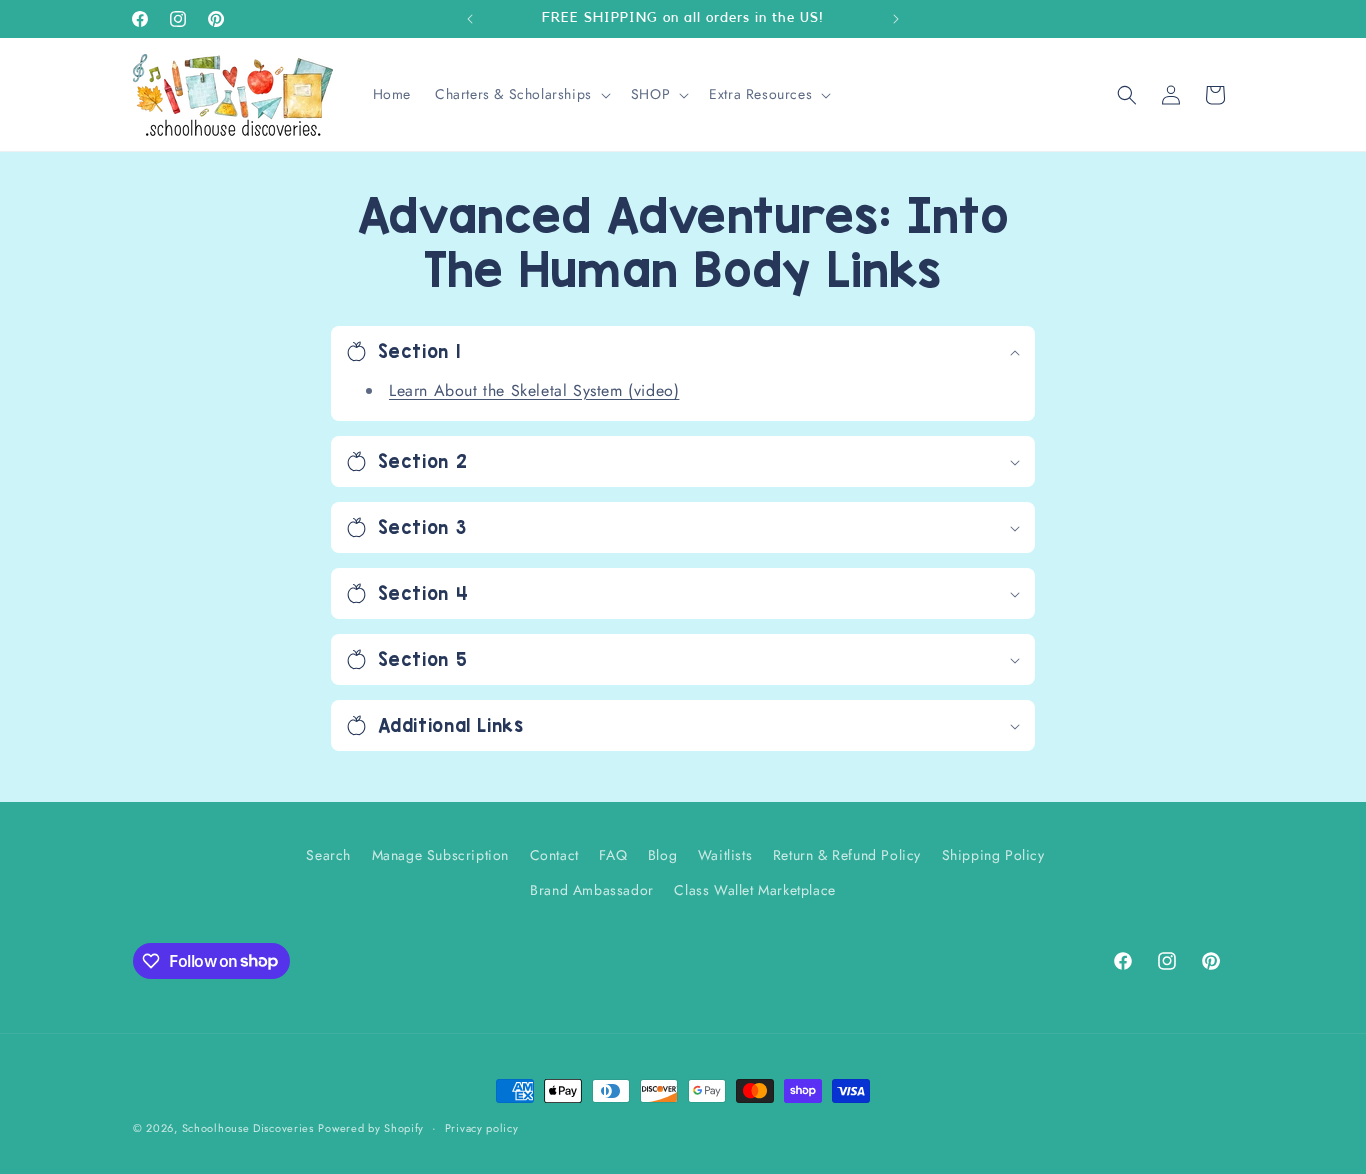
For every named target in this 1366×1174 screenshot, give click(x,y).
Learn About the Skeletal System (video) (534, 390)
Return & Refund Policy (847, 855)
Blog (662, 855)
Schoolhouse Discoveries (248, 1128)
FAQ (613, 855)
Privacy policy (482, 1127)
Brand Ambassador (592, 890)
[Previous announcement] (470, 19)
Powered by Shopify (371, 1128)
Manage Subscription (440, 855)
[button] (521, 94)
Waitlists (725, 855)
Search (328, 855)
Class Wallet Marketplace (754, 890)
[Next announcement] (896, 19)
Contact (554, 855)
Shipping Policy (993, 855)
